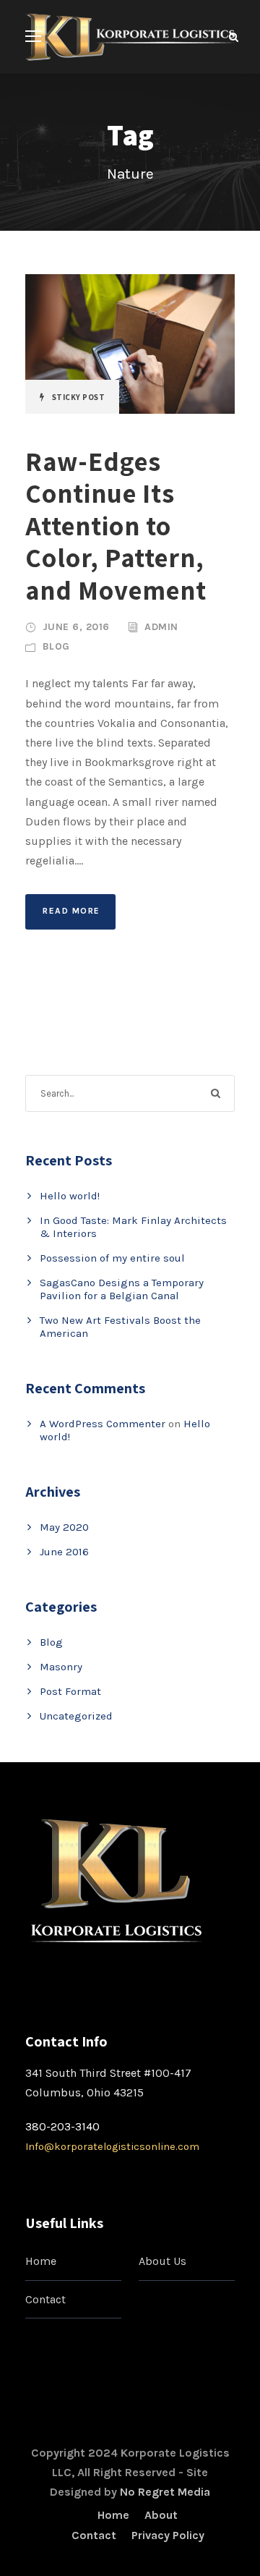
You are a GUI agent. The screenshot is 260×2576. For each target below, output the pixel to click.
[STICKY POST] (130, 343)
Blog (56, 646)
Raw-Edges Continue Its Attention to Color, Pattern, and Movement (116, 526)
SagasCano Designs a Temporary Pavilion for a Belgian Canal (122, 1289)
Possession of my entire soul (112, 1258)
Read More (71, 911)
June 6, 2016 (76, 627)
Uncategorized (76, 1716)
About (161, 2515)
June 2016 (64, 1552)
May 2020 (64, 1527)
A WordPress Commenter (103, 1424)
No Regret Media (165, 2492)
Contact (45, 2299)
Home (41, 2261)
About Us (162, 2261)
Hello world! (70, 1196)
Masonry (61, 1667)
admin (161, 627)
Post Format (70, 1691)
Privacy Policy (168, 2535)
